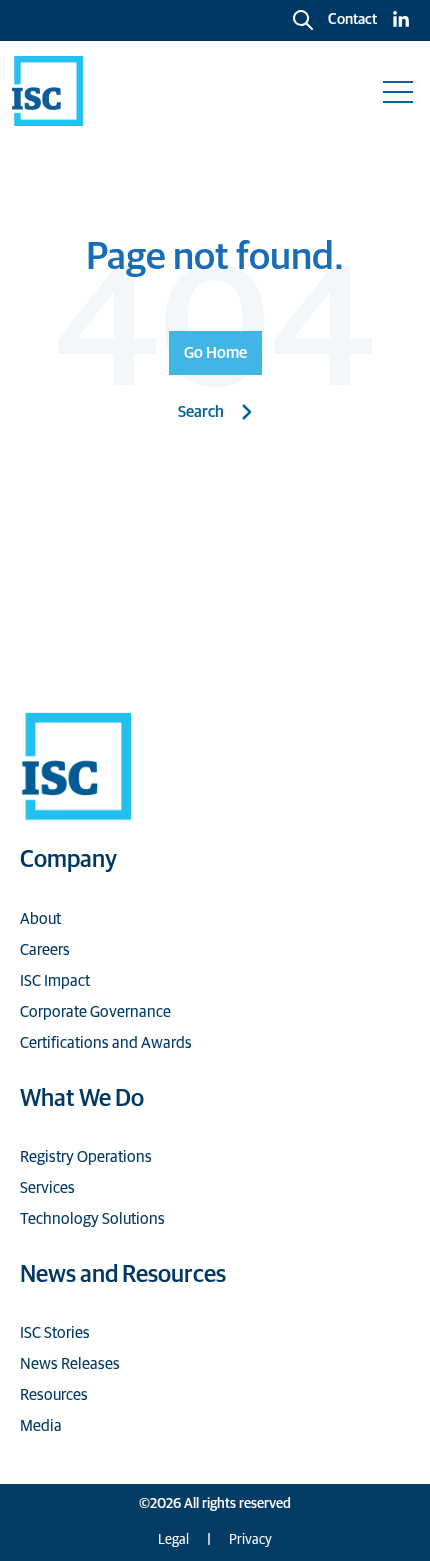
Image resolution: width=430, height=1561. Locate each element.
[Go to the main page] (47, 91)
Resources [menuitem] (54, 1395)
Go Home (215, 353)
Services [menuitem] (47, 1188)
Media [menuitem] (41, 1426)
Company (68, 860)
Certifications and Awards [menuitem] (106, 1043)
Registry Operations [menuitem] (86, 1157)
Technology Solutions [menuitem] (92, 1219)
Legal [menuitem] (173, 1540)
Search (201, 412)
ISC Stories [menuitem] (55, 1333)
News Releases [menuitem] (70, 1364)
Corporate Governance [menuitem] (95, 1012)
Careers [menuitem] (45, 950)
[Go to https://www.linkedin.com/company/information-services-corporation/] (401, 20)
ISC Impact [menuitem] (55, 981)
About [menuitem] (40, 919)
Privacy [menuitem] (250, 1540)
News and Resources (123, 1275)
